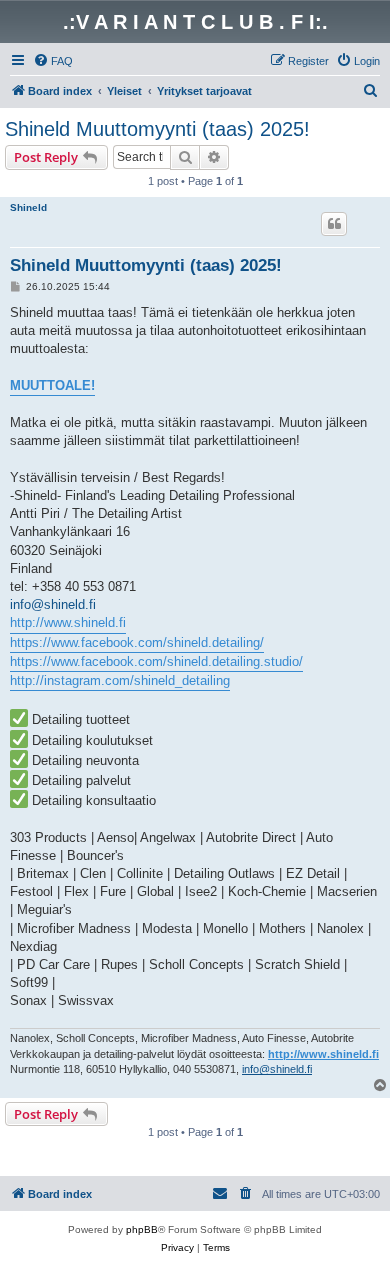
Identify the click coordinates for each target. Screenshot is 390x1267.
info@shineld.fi (53, 604)
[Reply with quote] (334, 224)
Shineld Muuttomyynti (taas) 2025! (157, 129)
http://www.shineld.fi (68, 622)
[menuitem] (53, 61)
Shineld (28, 207)
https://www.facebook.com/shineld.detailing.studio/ (156, 661)
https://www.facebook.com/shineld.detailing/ (137, 642)
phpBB (142, 1229)
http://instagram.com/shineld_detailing (120, 680)
